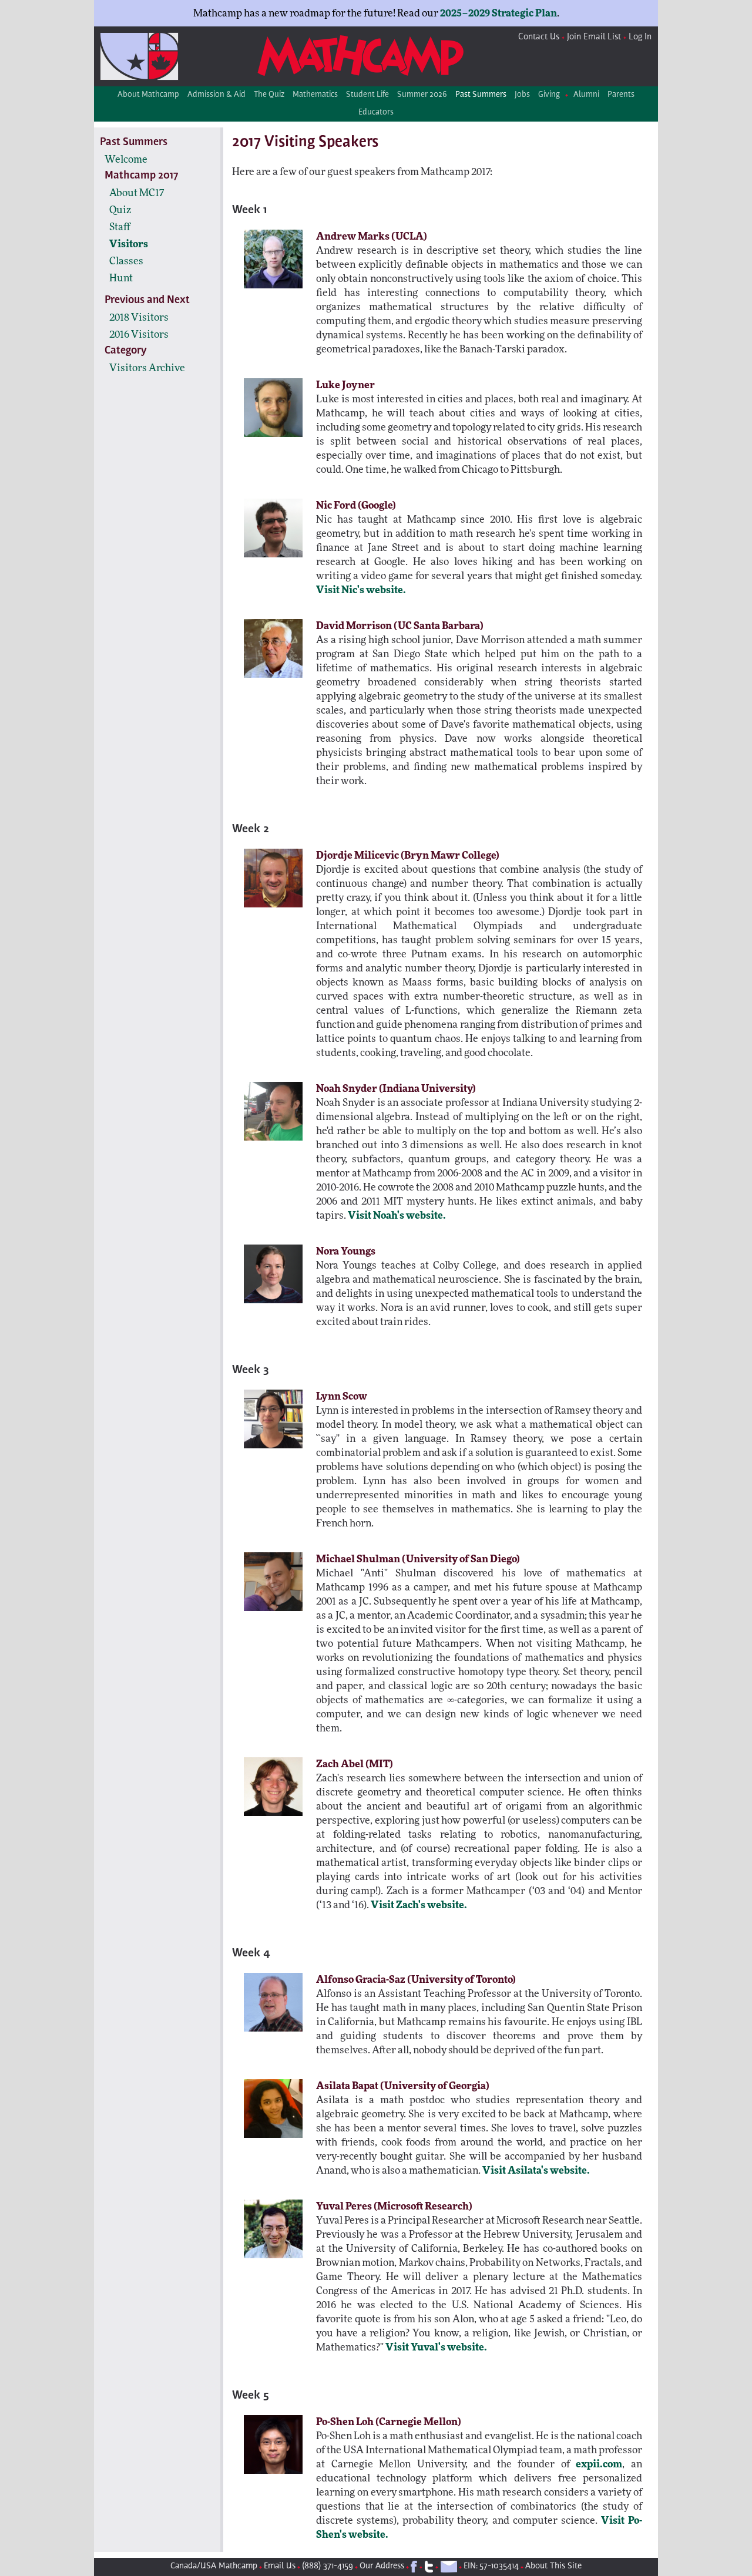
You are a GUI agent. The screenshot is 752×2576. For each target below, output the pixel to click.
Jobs (522, 95)
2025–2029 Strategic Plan (498, 13)
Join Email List (594, 37)
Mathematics (315, 95)
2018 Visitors (139, 317)
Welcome (126, 159)
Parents (621, 95)
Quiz (120, 210)
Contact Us (539, 37)
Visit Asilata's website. (536, 2170)
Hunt (121, 278)
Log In (640, 37)
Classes (126, 261)
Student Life (367, 95)
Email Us (280, 2566)
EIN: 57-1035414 (491, 2566)
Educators (376, 113)
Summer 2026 (422, 95)
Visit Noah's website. (397, 1215)
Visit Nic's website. (361, 590)
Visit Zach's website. (419, 1905)
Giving (549, 95)
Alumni (586, 95)
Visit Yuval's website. (436, 2347)
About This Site (553, 2566)
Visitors (129, 244)
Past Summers (481, 95)
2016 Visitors (139, 334)
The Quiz (269, 95)
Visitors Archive (147, 368)
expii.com (599, 2464)
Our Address (382, 2566)
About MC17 (137, 193)
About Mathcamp (148, 95)
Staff (120, 227)
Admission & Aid (216, 95)
